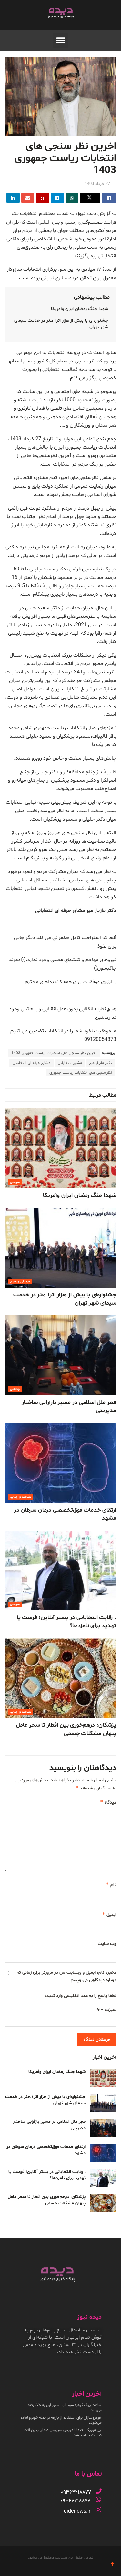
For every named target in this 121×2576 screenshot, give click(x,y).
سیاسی (15, 1182)
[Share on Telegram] (57, 198)
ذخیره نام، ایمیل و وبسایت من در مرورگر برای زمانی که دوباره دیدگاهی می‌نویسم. (66, 1976)
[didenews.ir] (98, 2510)
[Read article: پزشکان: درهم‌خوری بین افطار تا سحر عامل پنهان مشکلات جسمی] (60, 1678)
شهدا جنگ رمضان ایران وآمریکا (80, 309)
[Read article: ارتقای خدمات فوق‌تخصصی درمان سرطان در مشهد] (60, 1463)
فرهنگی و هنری (20, 1282)
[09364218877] (99, 2491)
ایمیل (109, 1915)
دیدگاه (108, 1802)
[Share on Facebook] (109, 198)
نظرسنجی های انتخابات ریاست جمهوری (81, 1073)
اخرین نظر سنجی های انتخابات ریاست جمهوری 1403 (54, 1053)
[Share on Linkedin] (13, 198)
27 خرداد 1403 (97, 184)
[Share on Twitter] (90, 198)
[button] (60, 40)
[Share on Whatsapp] (72, 198)
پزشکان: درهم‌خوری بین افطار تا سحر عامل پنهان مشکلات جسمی (66, 1729)
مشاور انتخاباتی (70, 1063)
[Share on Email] (28, 198)
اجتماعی (15, 1389)
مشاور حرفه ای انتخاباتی (31, 1063)
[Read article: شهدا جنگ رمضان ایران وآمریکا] (60, 1148)
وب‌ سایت (107, 1944)
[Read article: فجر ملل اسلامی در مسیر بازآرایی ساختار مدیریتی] (60, 1355)
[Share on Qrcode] (42, 198)
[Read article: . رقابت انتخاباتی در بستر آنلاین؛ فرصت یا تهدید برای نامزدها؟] (60, 1571)
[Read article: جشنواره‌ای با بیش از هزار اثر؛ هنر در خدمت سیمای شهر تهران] (60, 1248)
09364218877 (75, 2501)
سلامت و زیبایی (21, 1497)
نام (111, 1885)
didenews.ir (77, 2511)
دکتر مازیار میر (101, 1063)
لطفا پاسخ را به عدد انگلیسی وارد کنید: (81, 1996)
